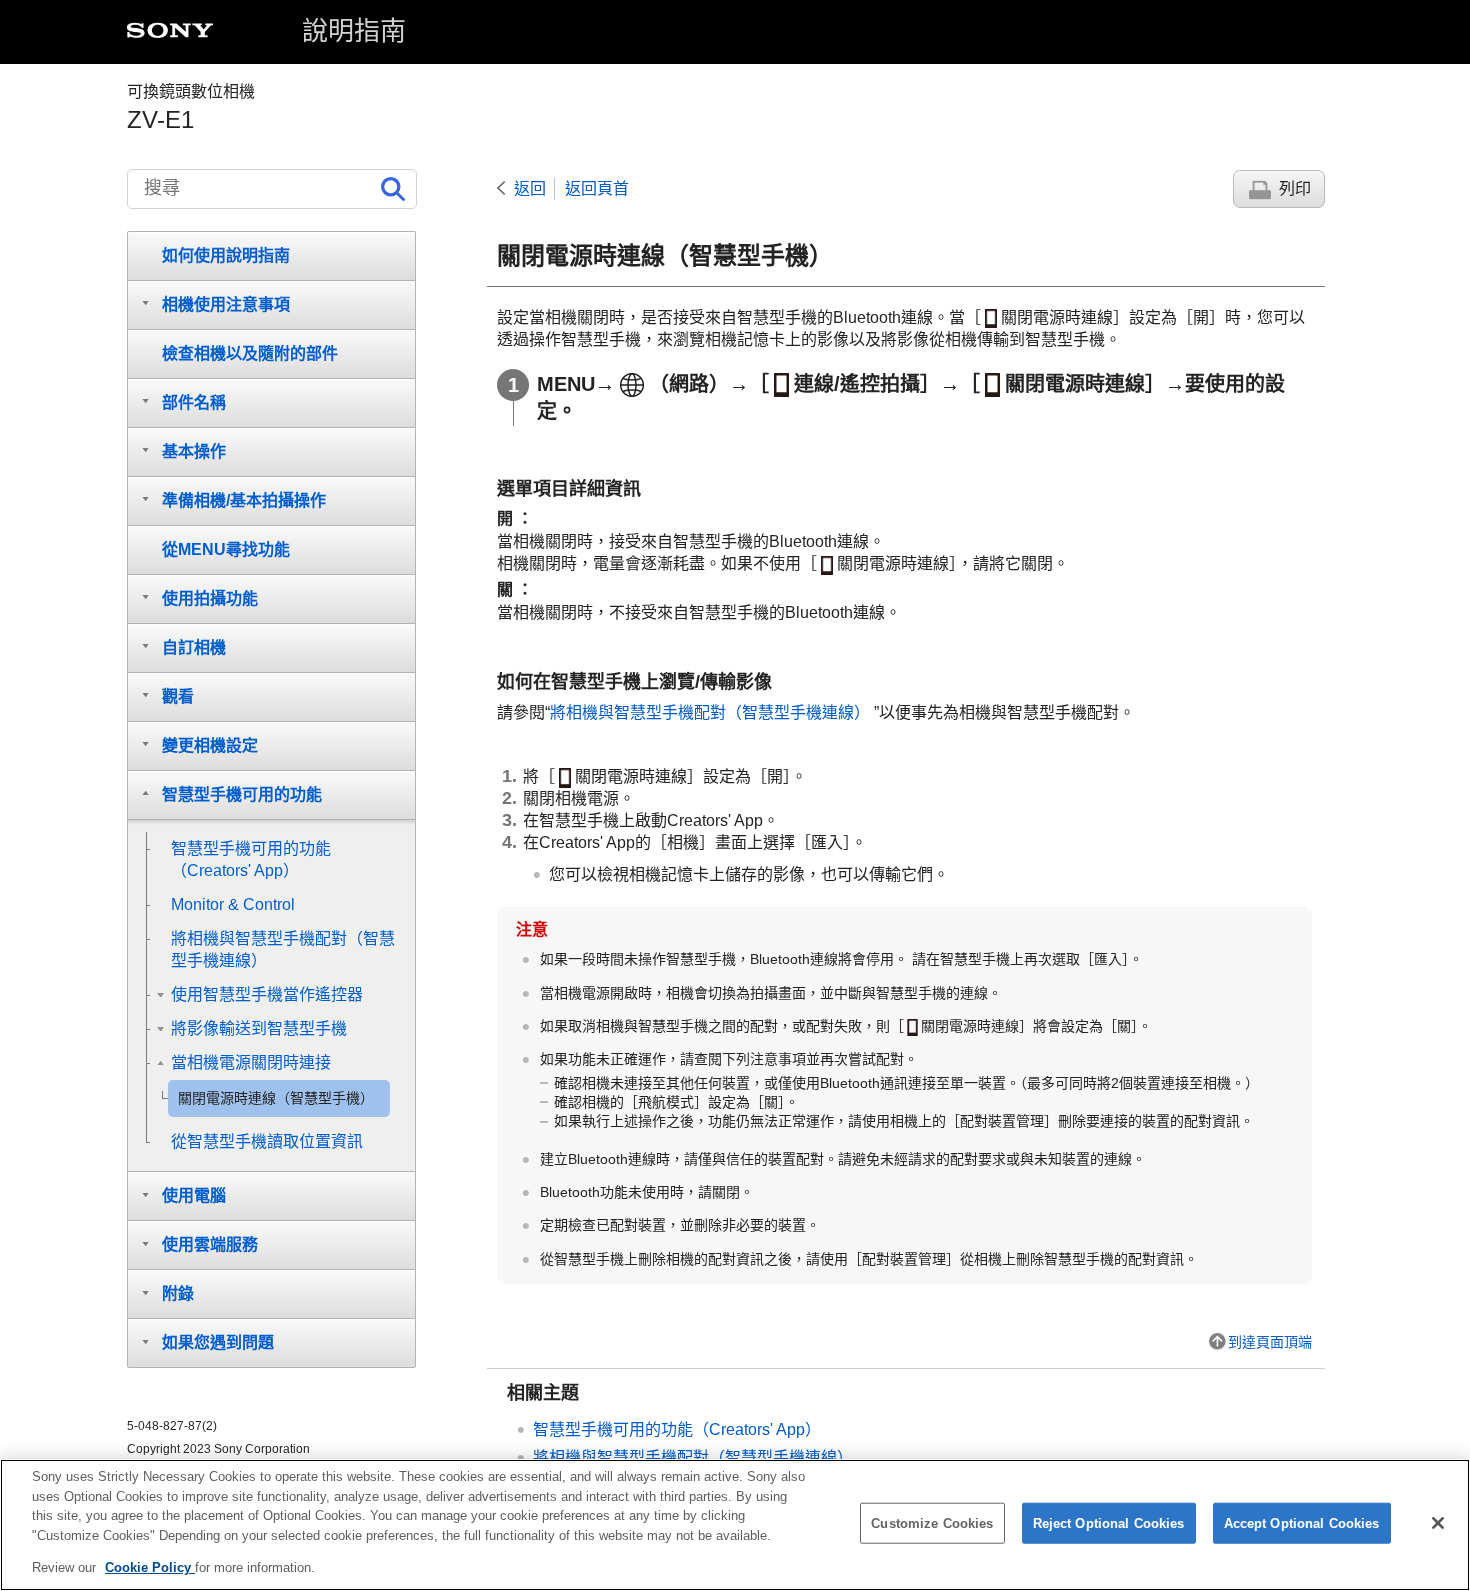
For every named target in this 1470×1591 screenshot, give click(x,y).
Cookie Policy (150, 1567)
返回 (530, 188)
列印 (1295, 188)
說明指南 (354, 31)
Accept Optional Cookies (1302, 1523)
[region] (735, 1525)
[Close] (1438, 1523)
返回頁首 (597, 188)
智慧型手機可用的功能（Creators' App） (677, 1429)
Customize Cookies (932, 1523)
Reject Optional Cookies (1109, 1523)
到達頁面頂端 (1270, 1342)
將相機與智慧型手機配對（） (712, 712)
